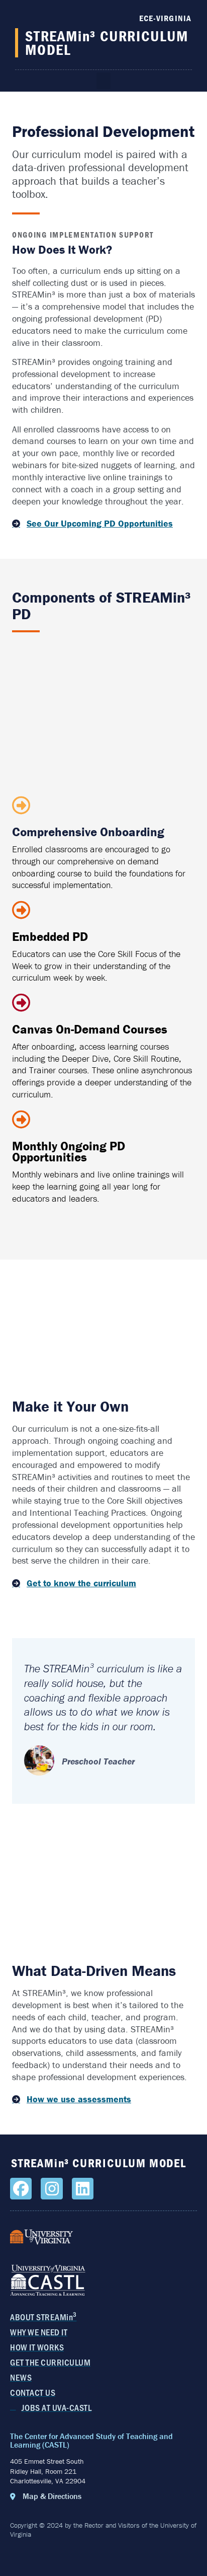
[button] (103, 81)
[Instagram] (51, 2189)
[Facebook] (21, 2189)
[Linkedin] (83, 2189)
